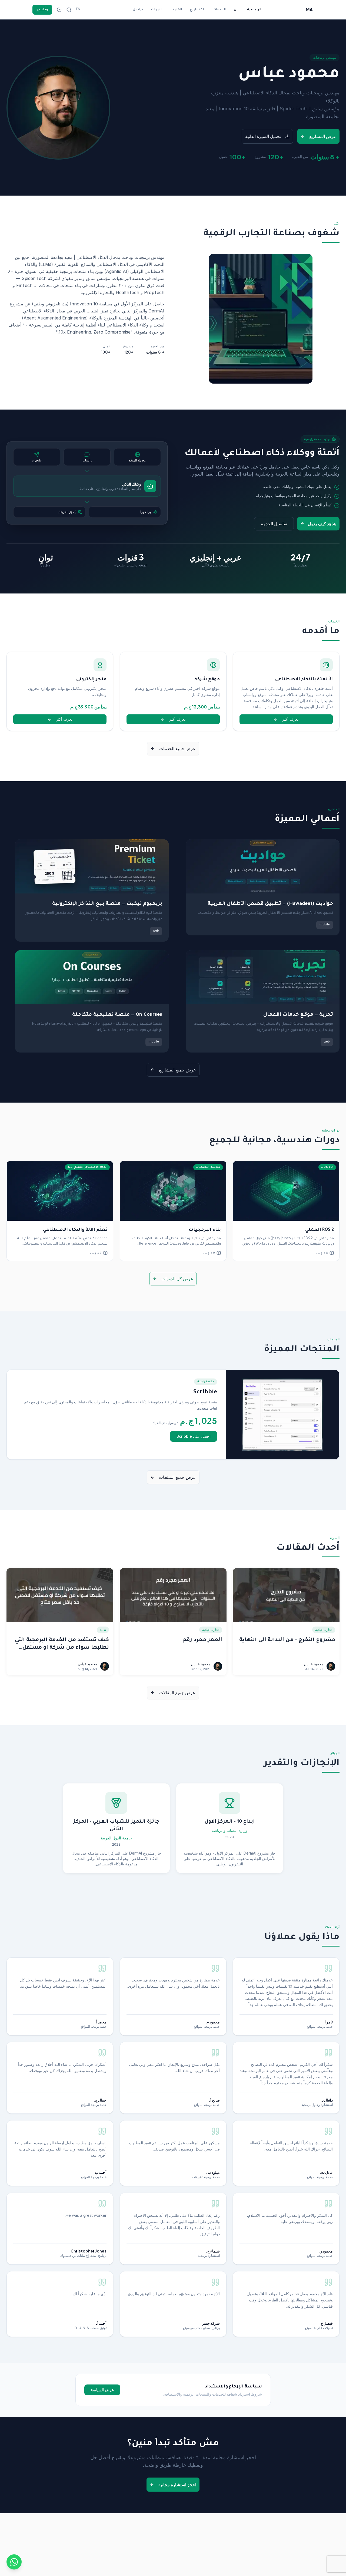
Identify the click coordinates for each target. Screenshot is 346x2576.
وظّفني (42, 10)
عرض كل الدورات (177, 1279)
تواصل (138, 10)
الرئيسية (254, 10)
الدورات (157, 10)
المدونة (176, 10)
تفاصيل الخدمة (274, 524)
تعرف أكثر (272, 720)
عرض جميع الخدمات (177, 748)
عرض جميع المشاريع (177, 1070)
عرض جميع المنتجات (177, 1477)
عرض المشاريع (323, 136)
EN (78, 10)
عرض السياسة (102, 2390)
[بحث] (69, 10)
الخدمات (219, 10)
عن (236, 10)
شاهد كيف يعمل (322, 524)
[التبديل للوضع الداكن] (59, 10)
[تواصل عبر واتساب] (14, 2562)
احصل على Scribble (194, 1436)
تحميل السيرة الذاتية (263, 136)
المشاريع (197, 10)
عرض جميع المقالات (177, 1693)
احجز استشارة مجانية (177, 2485)
